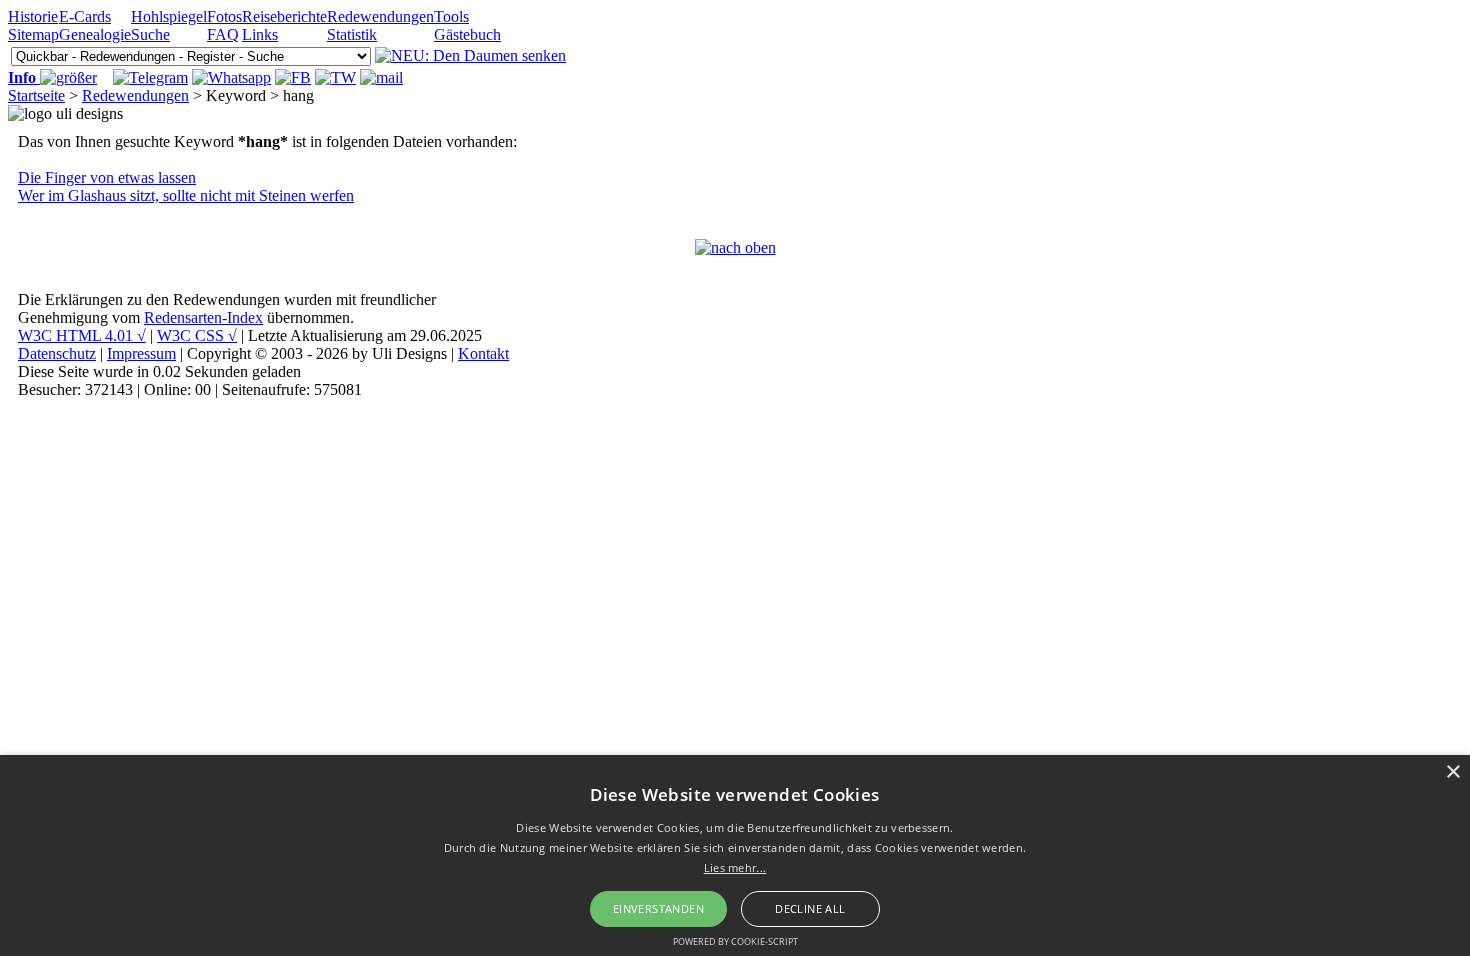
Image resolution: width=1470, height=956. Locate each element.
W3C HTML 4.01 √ (82, 335)
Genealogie (95, 34)
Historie (33, 16)
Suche (150, 34)
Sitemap (33, 34)
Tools (451, 16)
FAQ (223, 34)
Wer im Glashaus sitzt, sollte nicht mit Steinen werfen (186, 195)
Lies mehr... (735, 867)
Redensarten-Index (203, 317)
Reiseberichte (284, 16)
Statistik (352, 34)
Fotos (224, 16)
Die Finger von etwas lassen (107, 177)
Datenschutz (57, 353)
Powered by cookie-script (735, 941)
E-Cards (85, 16)
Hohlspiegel (169, 16)
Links (260, 34)
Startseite (36, 95)
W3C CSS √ (197, 335)
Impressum (141, 353)
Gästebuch (467, 34)
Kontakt (483, 353)
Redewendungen (380, 16)
